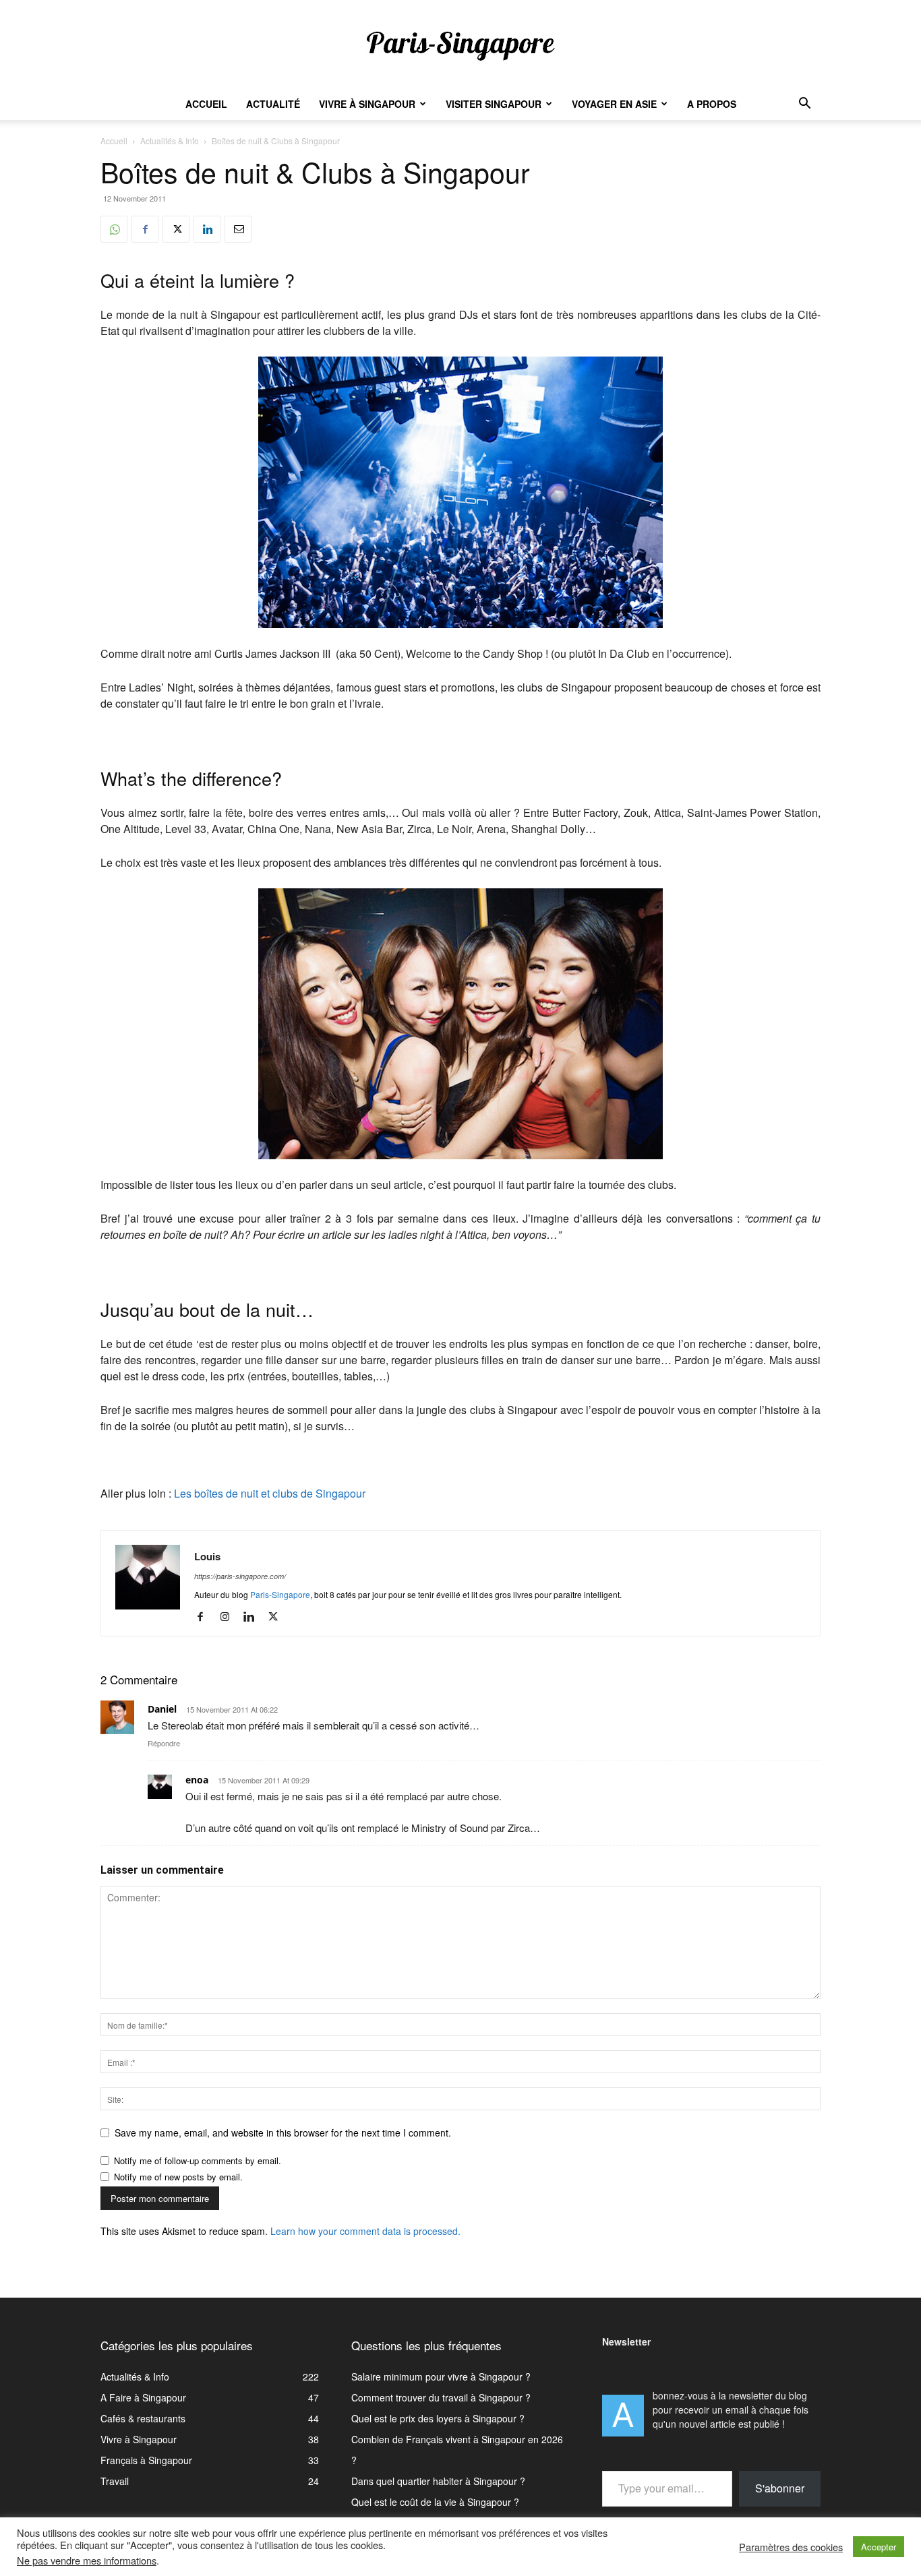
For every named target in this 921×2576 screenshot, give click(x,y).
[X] (176, 229)
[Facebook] (145, 229)
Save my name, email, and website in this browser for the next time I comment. (283, 2133)
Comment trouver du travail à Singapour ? (441, 2397)
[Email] (238, 229)
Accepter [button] (879, 2547)
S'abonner (780, 2488)
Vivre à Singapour (367, 104)
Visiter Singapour (494, 104)
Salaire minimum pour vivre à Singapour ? (441, 2376)
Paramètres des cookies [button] (791, 2547)
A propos (712, 104)
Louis (207, 1556)
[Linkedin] (207, 229)
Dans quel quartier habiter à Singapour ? (438, 2481)
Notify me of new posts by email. (178, 2177)
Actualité (273, 104)
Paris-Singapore (280, 1594)
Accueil (206, 104)
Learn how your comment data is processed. (365, 2231)
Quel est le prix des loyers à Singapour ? (438, 2418)
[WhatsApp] (114, 229)
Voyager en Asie (614, 104)
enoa (197, 1780)
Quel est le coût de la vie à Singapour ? (435, 2502)
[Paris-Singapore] (460, 45)
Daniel (162, 1709)
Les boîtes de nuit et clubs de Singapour (270, 1493)
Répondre (164, 1743)
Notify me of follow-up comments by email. (198, 2160)
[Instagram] (230, 1617)
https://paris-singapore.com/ (240, 1576)
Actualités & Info (170, 141)
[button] (804, 105)
